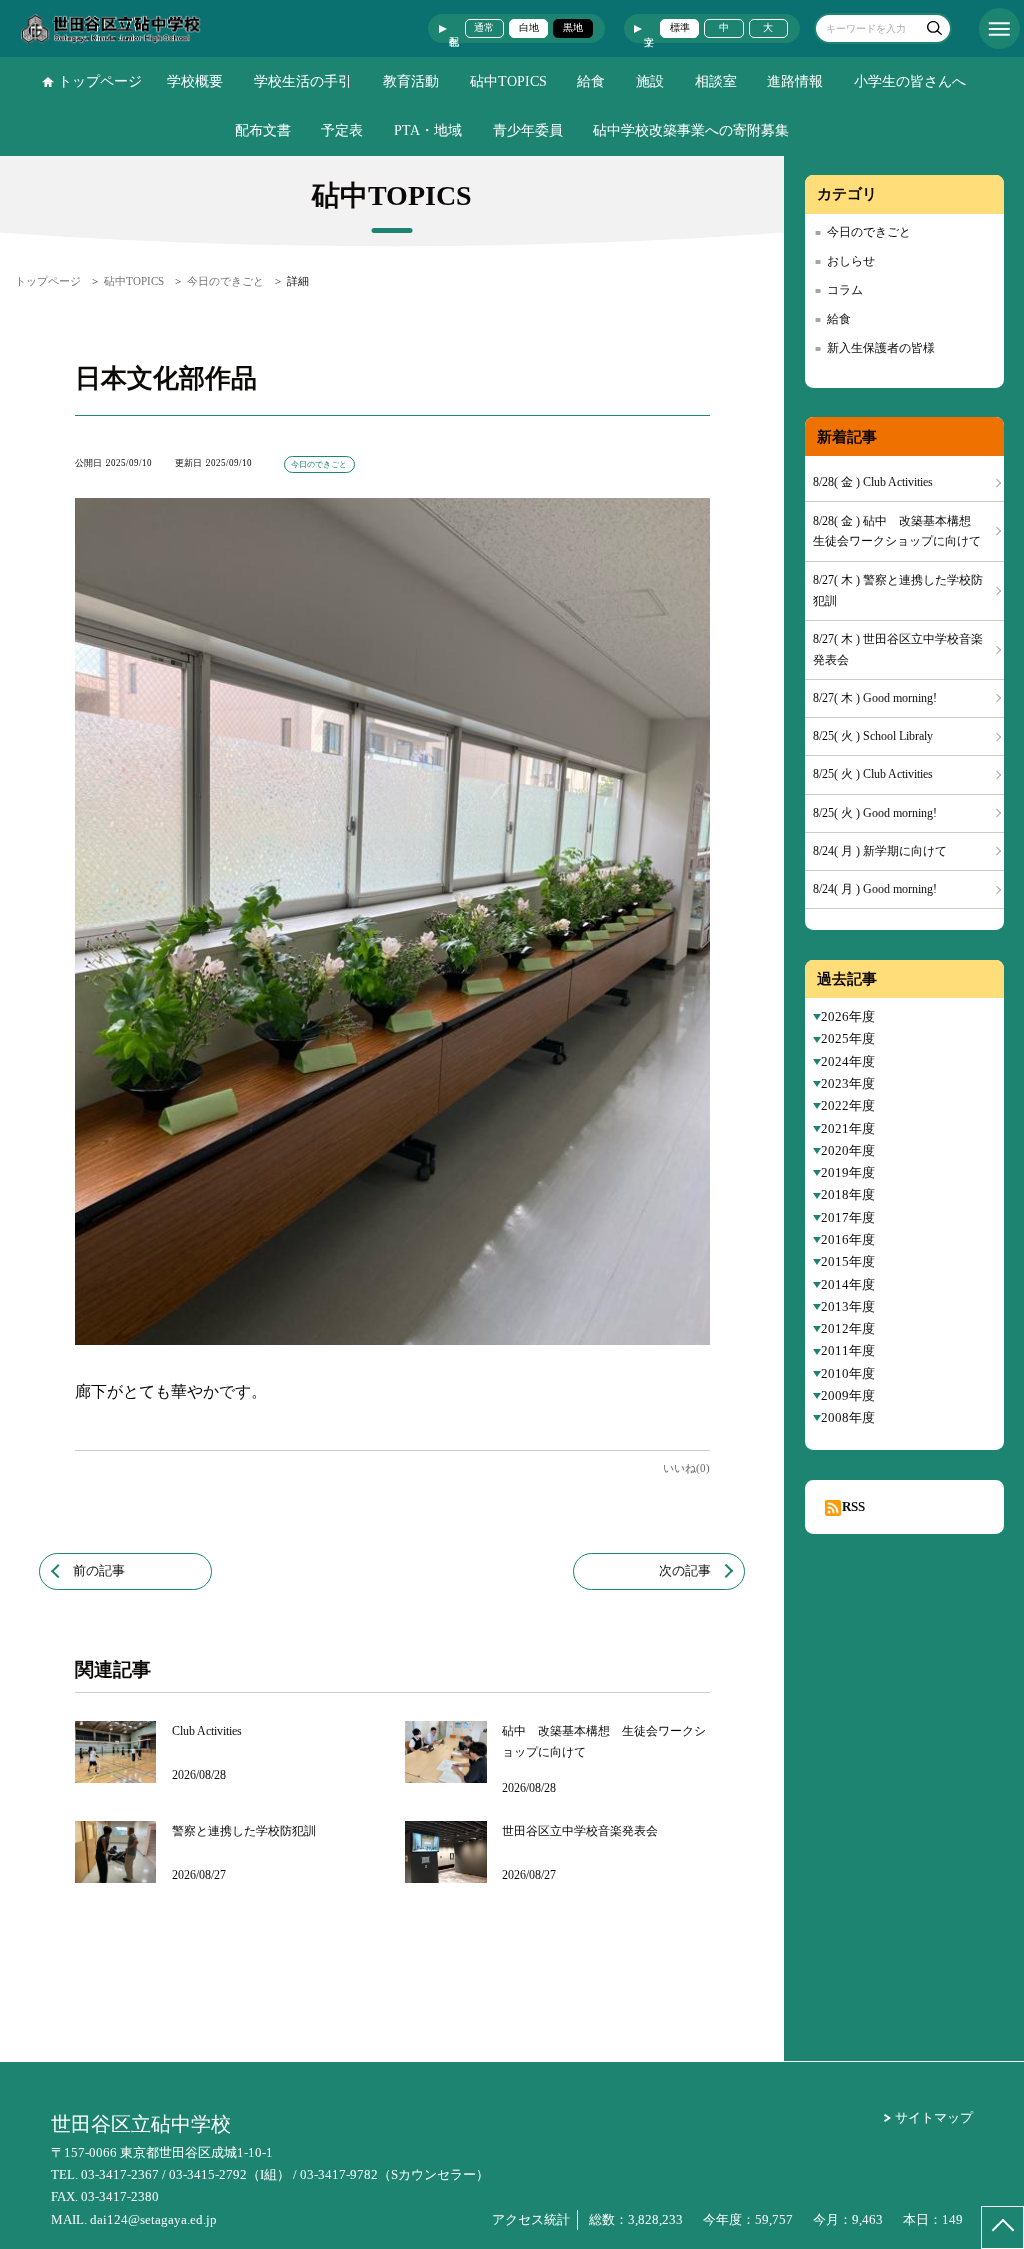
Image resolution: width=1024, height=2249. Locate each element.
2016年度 (848, 1239)
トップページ (100, 81)
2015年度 (848, 1261)
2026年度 (848, 1016)
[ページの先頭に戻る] (1002, 2227)
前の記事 (99, 1570)
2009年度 (848, 1395)
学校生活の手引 (303, 81)
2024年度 (848, 1061)
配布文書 (263, 130)
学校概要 (195, 81)
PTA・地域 (428, 130)
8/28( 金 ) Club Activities (873, 482)
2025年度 (848, 1038)
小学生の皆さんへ (910, 81)
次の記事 (685, 1570)
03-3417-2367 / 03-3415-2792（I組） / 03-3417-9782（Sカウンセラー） (285, 2174)
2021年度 (848, 1128)
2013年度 (848, 1306)
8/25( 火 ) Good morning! (875, 813)
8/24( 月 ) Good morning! (875, 889)
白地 (529, 27)
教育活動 (411, 81)
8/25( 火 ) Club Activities (873, 774)
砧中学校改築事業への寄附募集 (691, 130)
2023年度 (848, 1083)
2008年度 (848, 1417)
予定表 (342, 130)
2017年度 (848, 1217)
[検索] (933, 30)
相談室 (716, 81)
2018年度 (848, 1194)
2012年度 (848, 1328)
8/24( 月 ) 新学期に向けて (880, 851)
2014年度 (848, 1284)
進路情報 (795, 81)
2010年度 (848, 1373)
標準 (680, 27)
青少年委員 (528, 130)
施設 (650, 81)
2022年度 (848, 1105)
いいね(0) (686, 1468)
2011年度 (848, 1350)
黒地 (573, 27)
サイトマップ (934, 2117)
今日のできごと (869, 232)
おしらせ (851, 261)
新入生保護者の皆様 (881, 348)
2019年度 (848, 1172)
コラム (845, 290)
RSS (853, 1506)
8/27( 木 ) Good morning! (875, 698)
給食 (591, 81)
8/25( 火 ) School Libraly (873, 736)
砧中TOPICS (508, 81)
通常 (484, 27)
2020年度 (848, 1150)
